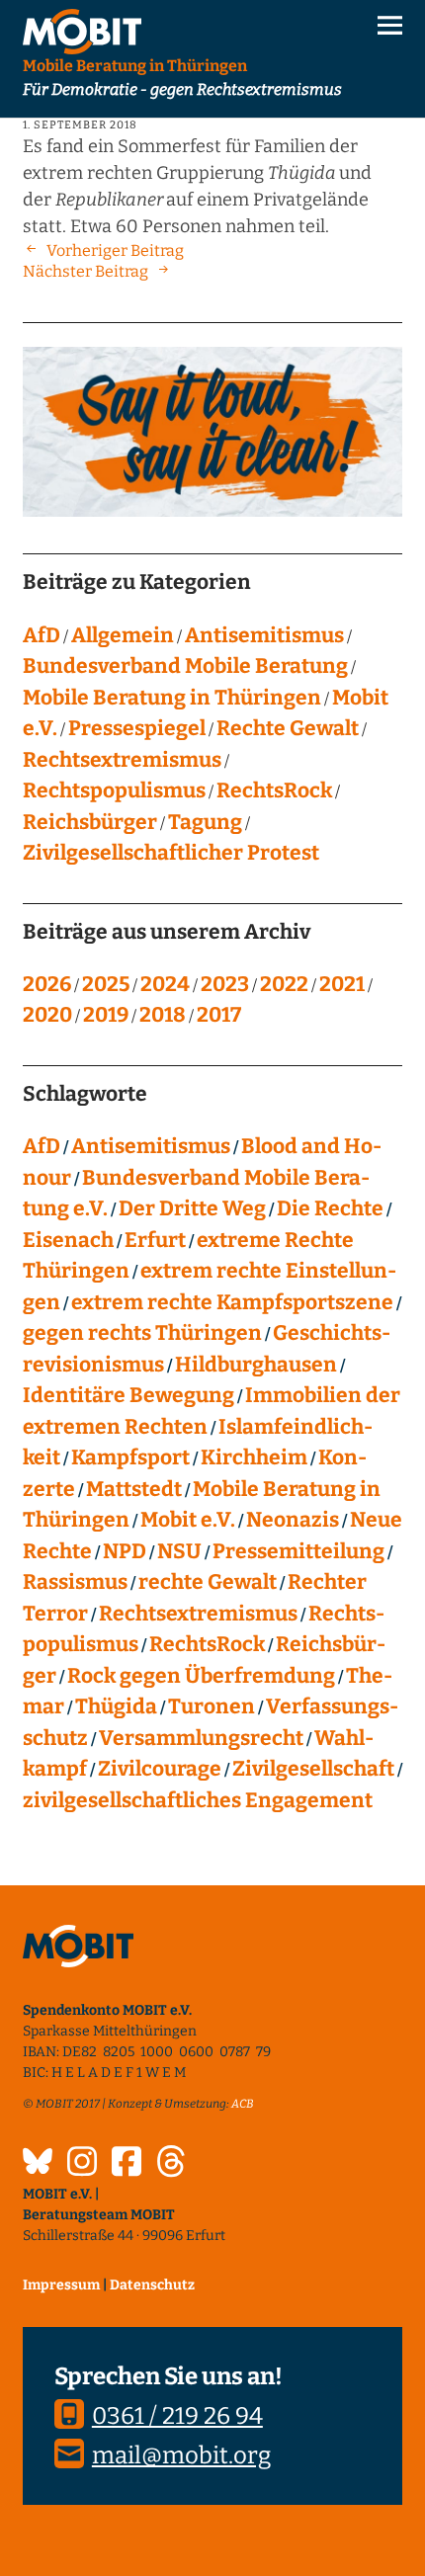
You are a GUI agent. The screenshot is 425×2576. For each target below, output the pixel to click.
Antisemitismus (264, 635)
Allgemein (123, 635)
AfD (42, 635)
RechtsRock (274, 790)
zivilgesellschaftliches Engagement (198, 1800)
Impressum (61, 2285)
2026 (47, 984)
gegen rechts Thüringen (142, 1333)
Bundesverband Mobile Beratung (185, 666)
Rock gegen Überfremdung (201, 1676)
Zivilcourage (160, 1769)
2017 (219, 1015)
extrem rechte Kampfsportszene (232, 1302)
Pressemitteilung (298, 1551)
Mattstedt (134, 1489)
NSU (179, 1551)
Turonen (212, 1706)
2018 (163, 1015)
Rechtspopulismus (114, 790)
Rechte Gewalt (288, 728)
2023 (225, 984)
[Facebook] (127, 2164)
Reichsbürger (90, 822)
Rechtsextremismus (122, 760)
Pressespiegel (137, 728)
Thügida (116, 1706)
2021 (342, 984)
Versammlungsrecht (201, 1738)
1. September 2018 (80, 125)
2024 (165, 984)
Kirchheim (254, 1457)
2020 (47, 1015)
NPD (125, 1551)
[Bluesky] (38, 2164)
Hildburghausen (256, 1365)
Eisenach (68, 1240)
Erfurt (155, 1240)
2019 (106, 1015)
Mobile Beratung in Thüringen (172, 698)
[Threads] (171, 2164)
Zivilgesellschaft (313, 1769)
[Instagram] (82, 2164)
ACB (243, 2104)
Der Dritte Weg (192, 1208)
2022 (284, 984)
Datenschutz (152, 2285)
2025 (106, 984)
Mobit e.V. (188, 1520)
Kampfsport (130, 1457)
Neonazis (293, 1520)
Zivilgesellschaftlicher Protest (171, 853)
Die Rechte (330, 1208)
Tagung (205, 822)
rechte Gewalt (208, 1582)
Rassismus (75, 1582)
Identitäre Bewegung (128, 1395)
